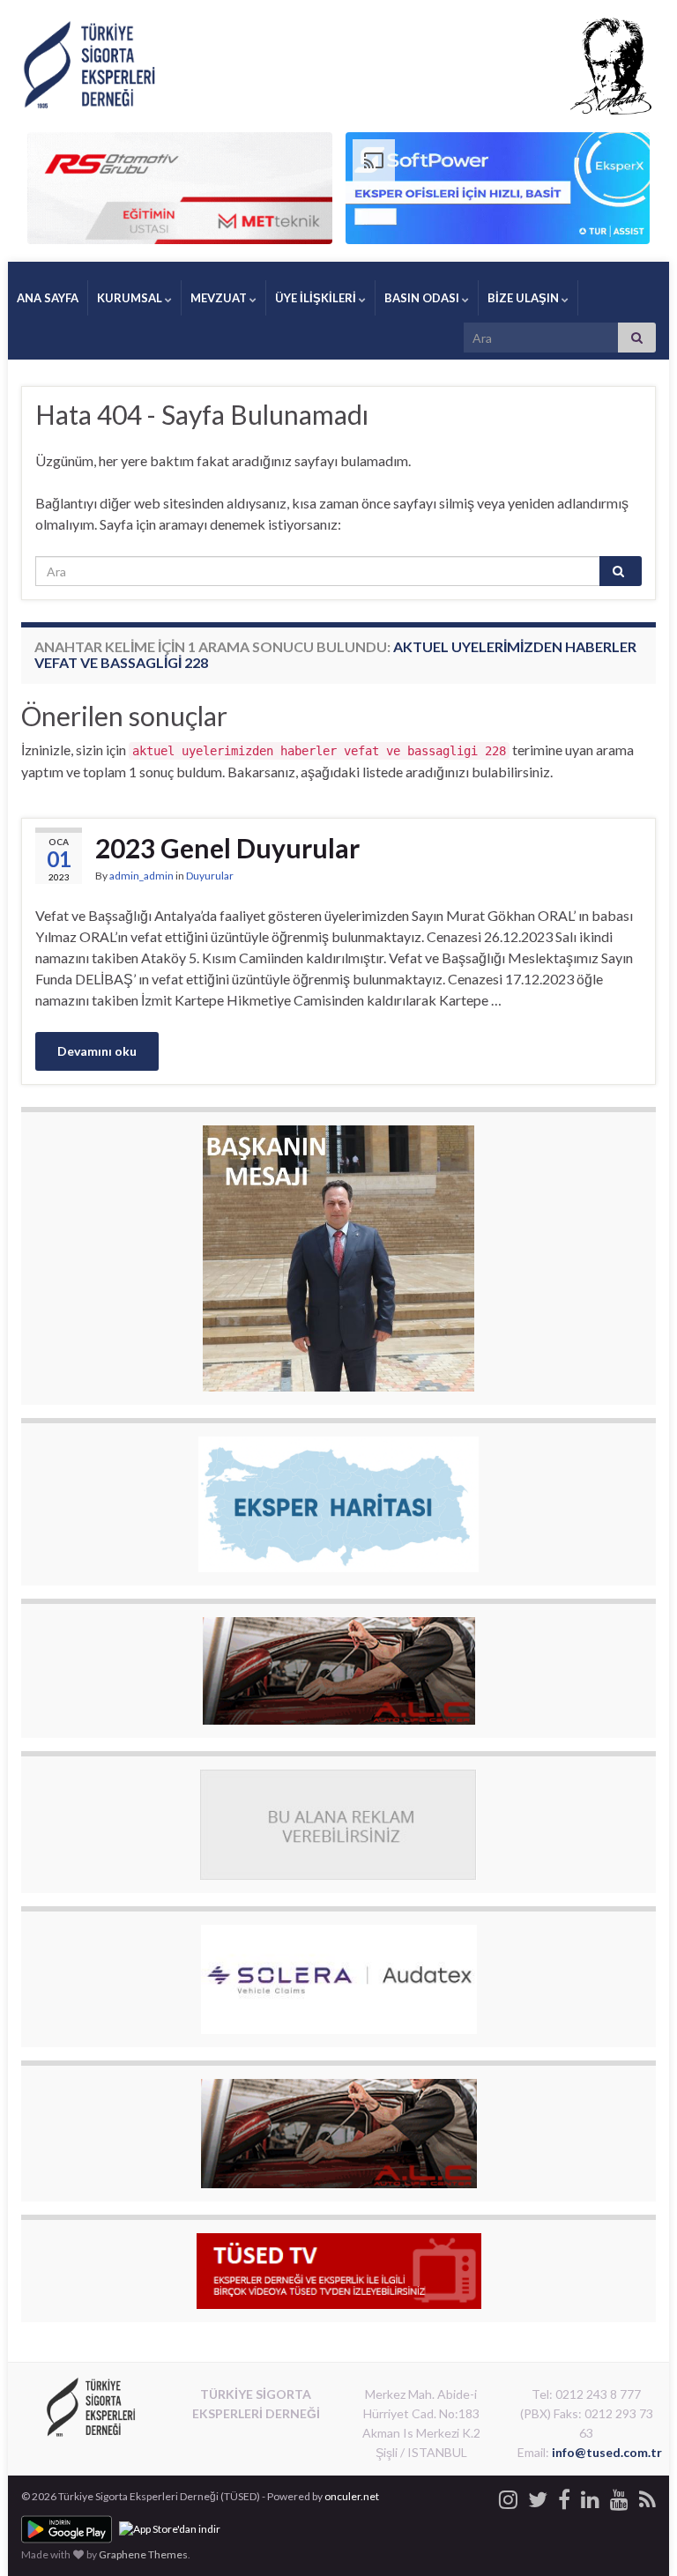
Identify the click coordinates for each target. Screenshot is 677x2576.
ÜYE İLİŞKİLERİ (317, 298)
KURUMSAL (131, 298)
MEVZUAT (220, 298)
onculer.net (352, 2496)
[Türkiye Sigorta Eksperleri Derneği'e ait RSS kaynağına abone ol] (647, 2496)
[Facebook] (564, 2496)
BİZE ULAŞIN (524, 298)
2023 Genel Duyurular (227, 848)
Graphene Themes (143, 2554)
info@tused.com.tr (607, 2452)
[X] (538, 2496)
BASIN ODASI (423, 298)
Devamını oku (97, 1051)
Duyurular (210, 876)
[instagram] (508, 2496)
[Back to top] (637, 2536)
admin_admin (141, 876)
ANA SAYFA (48, 298)
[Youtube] (619, 2496)
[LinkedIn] (590, 2496)
